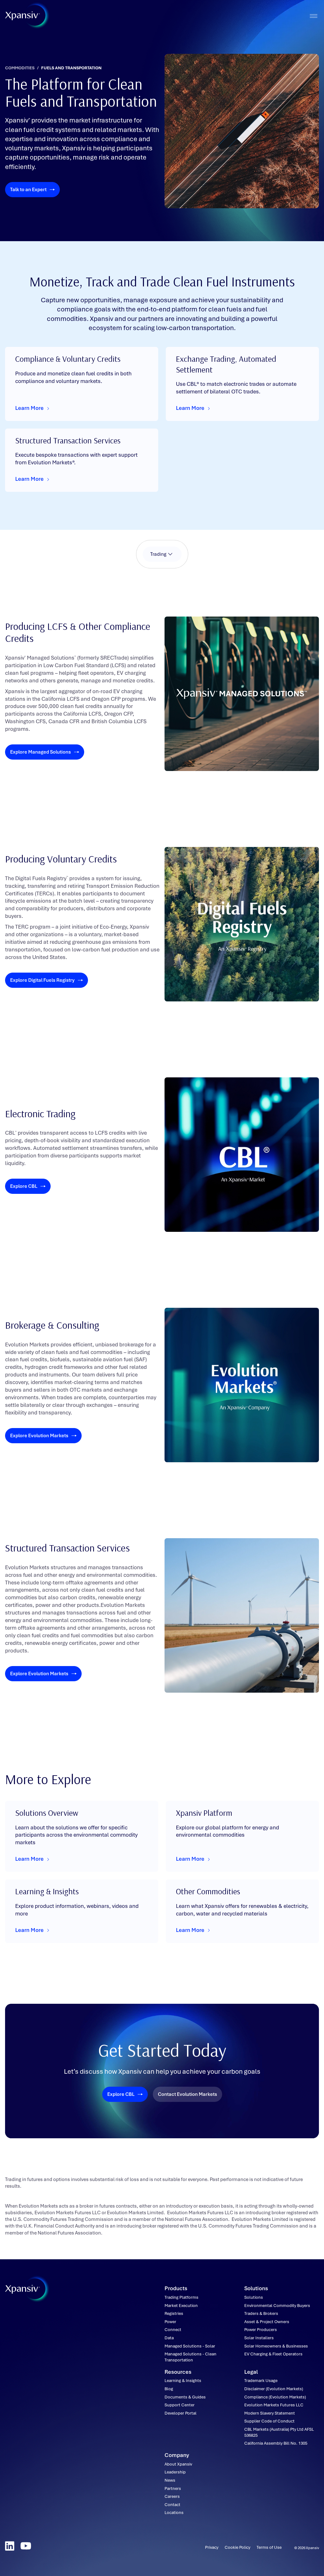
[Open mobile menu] (313, 16)
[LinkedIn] (10, 2546)
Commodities (20, 68)
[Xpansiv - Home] (22, 16)
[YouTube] (26, 2546)
